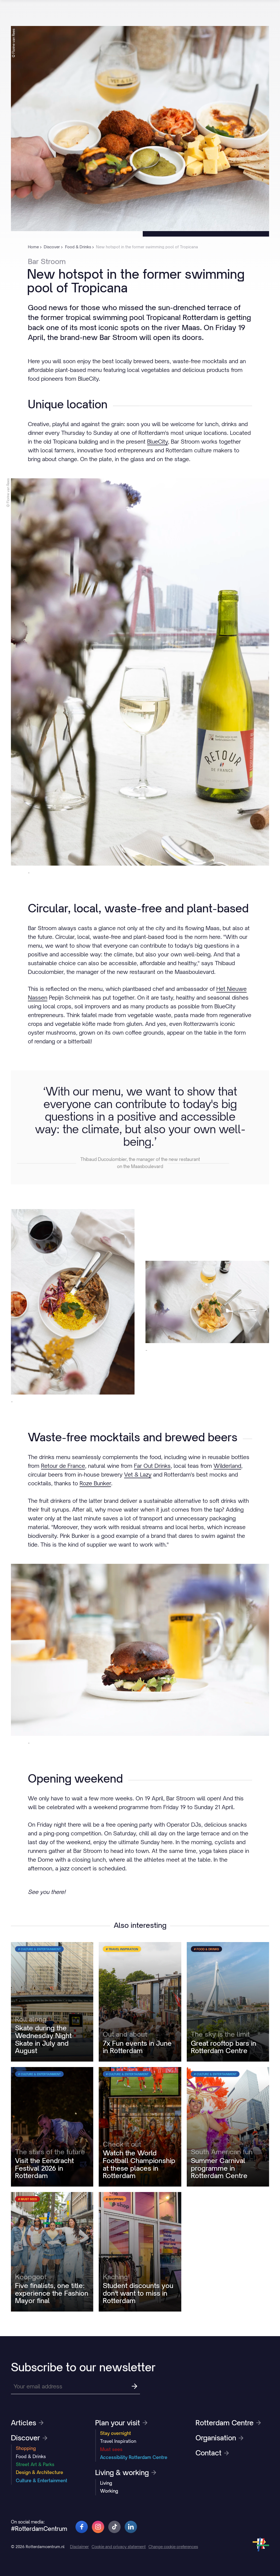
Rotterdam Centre (224, 2423)
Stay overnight (116, 2433)
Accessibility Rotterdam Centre (134, 2457)
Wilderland (227, 1466)
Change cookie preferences (173, 2547)
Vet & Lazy (138, 1475)
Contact (208, 2453)
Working (109, 2491)
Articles (24, 2423)
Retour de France (63, 1466)
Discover (25, 2438)
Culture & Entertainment (42, 2481)
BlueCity (157, 442)
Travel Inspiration (118, 2441)
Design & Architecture (40, 2472)
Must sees (111, 2449)
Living (106, 2483)
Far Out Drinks (152, 1466)
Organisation (216, 2438)
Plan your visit (118, 2423)
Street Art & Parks (35, 2464)
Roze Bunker (95, 1483)
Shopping (26, 2448)
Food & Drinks (31, 2456)
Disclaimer (79, 2547)
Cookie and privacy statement (119, 2547)
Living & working (122, 2473)
